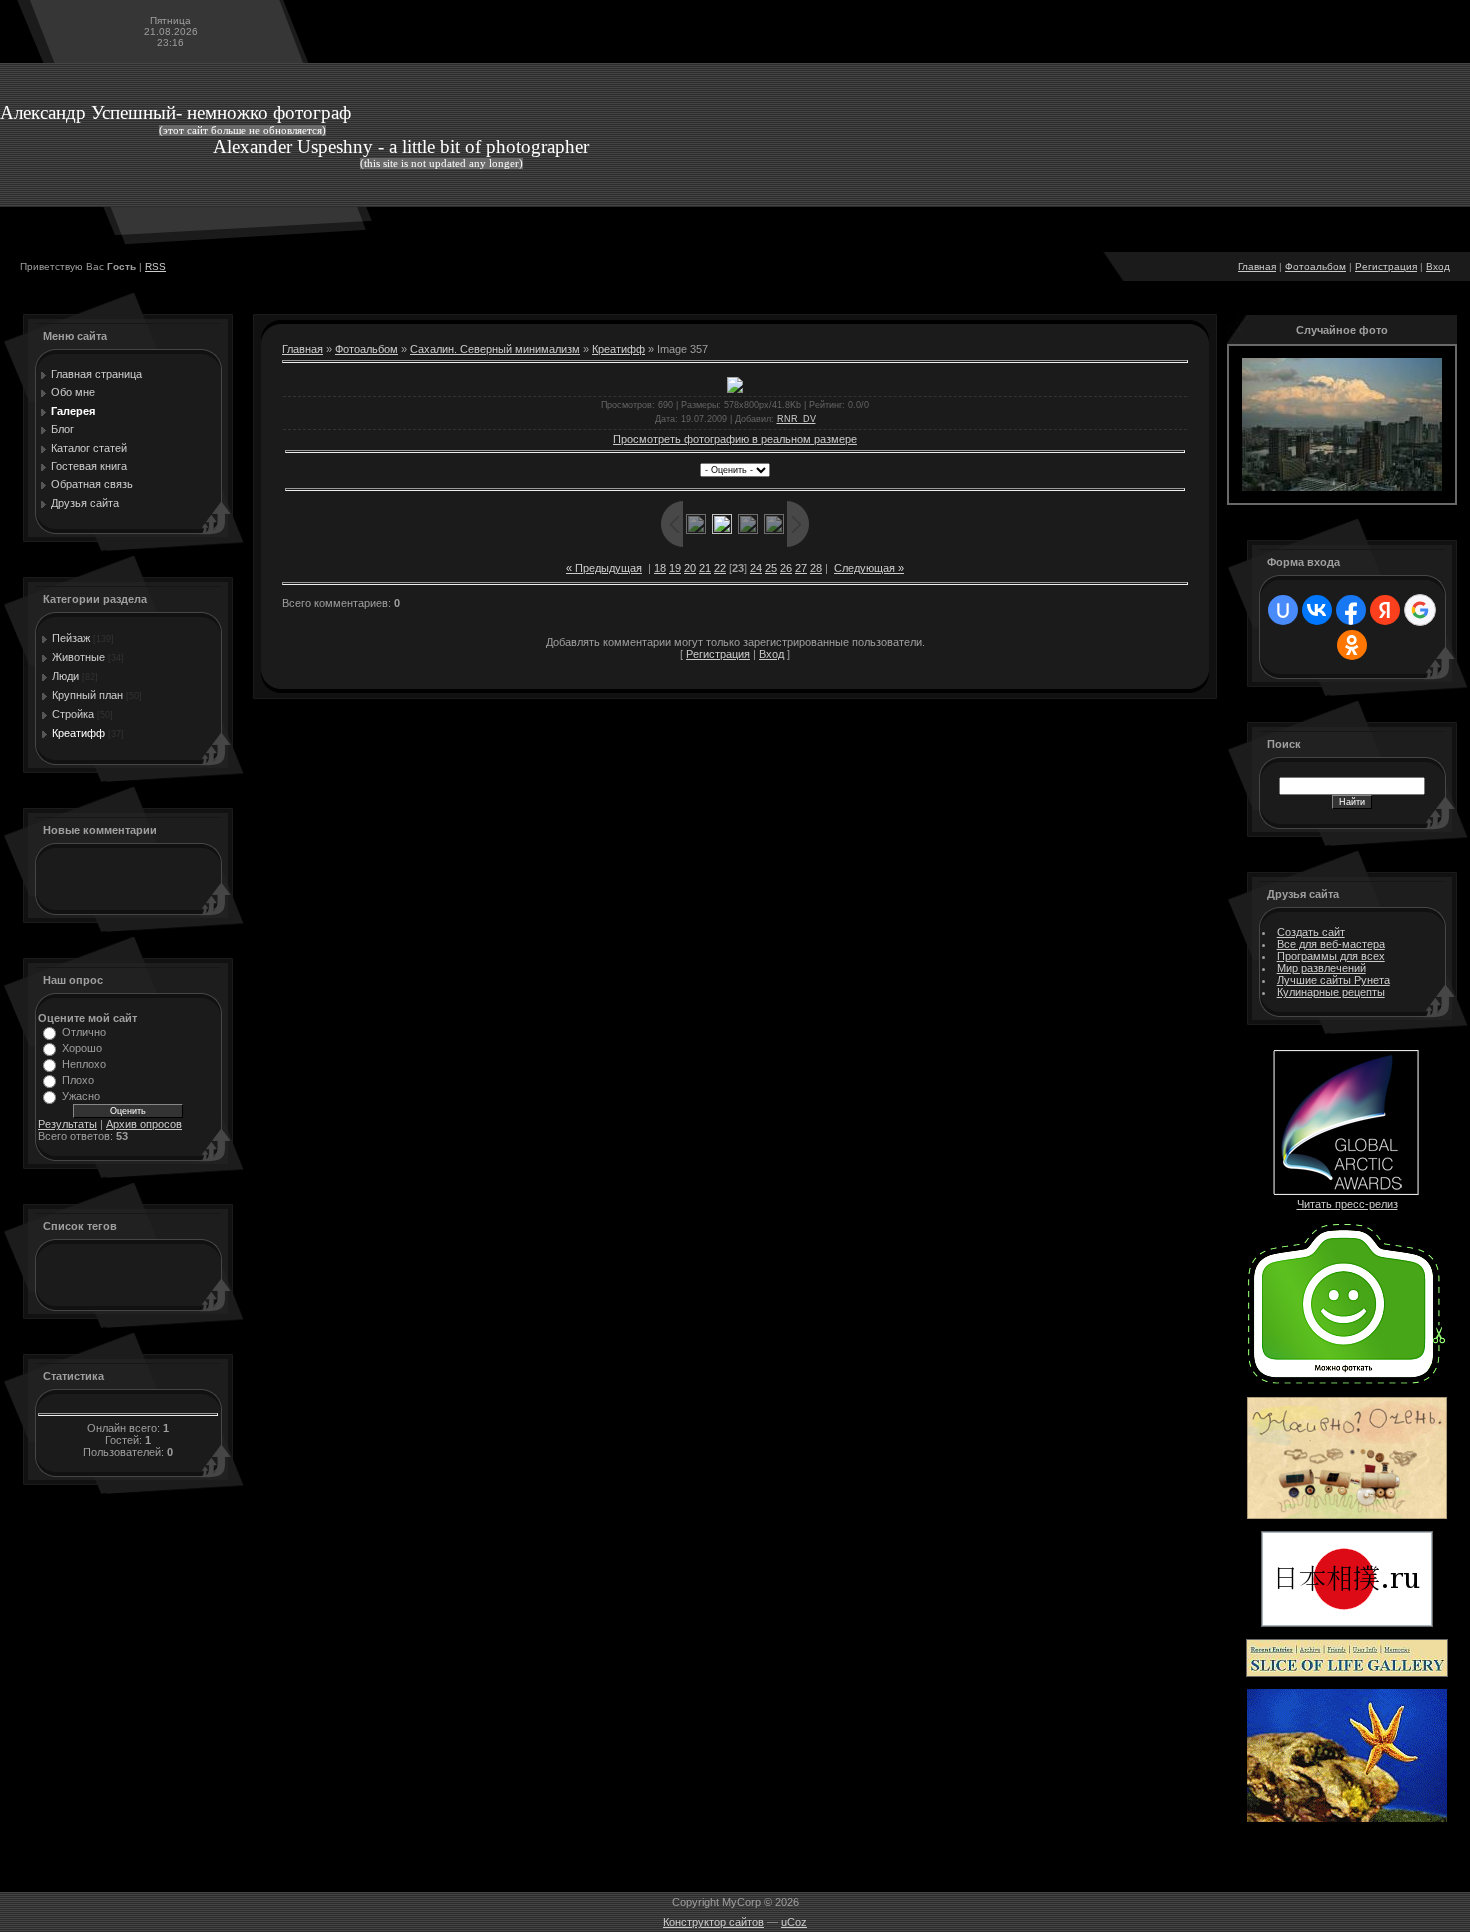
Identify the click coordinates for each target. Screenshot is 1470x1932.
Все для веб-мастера (1331, 944)
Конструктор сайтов (713, 1922)
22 (720, 568)
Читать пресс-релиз (1347, 1204)
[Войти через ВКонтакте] (1317, 610)
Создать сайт (1311, 932)
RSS (155, 266)
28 (816, 568)
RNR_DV (796, 419)
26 (786, 568)
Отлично (84, 1032)
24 (756, 568)
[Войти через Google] (1420, 610)
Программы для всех (1331, 956)
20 (690, 568)
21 (705, 568)
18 (660, 568)
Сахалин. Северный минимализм (495, 349)
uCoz (794, 1922)
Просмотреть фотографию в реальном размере (735, 439)
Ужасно (81, 1096)
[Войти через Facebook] (1351, 610)
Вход (1438, 266)
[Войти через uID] (1283, 610)
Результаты (67, 1124)
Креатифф (78, 733)
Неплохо (84, 1064)
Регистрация (1386, 266)
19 (675, 568)
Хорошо (82, 1048)
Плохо (78, 1080)
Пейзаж (71, 638)
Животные (78, 657)
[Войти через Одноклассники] (1352, 645)
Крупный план (87, 695)
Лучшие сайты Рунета (1333, 980)
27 (801, 568)
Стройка (73, 714)
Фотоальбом (1315, 266)
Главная (1257, 266)
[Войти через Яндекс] (1385, 610)
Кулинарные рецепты (1331, 992)
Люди (65, 676)
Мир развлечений (1321, 968)
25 (771, 568)
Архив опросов (144, 1124)
